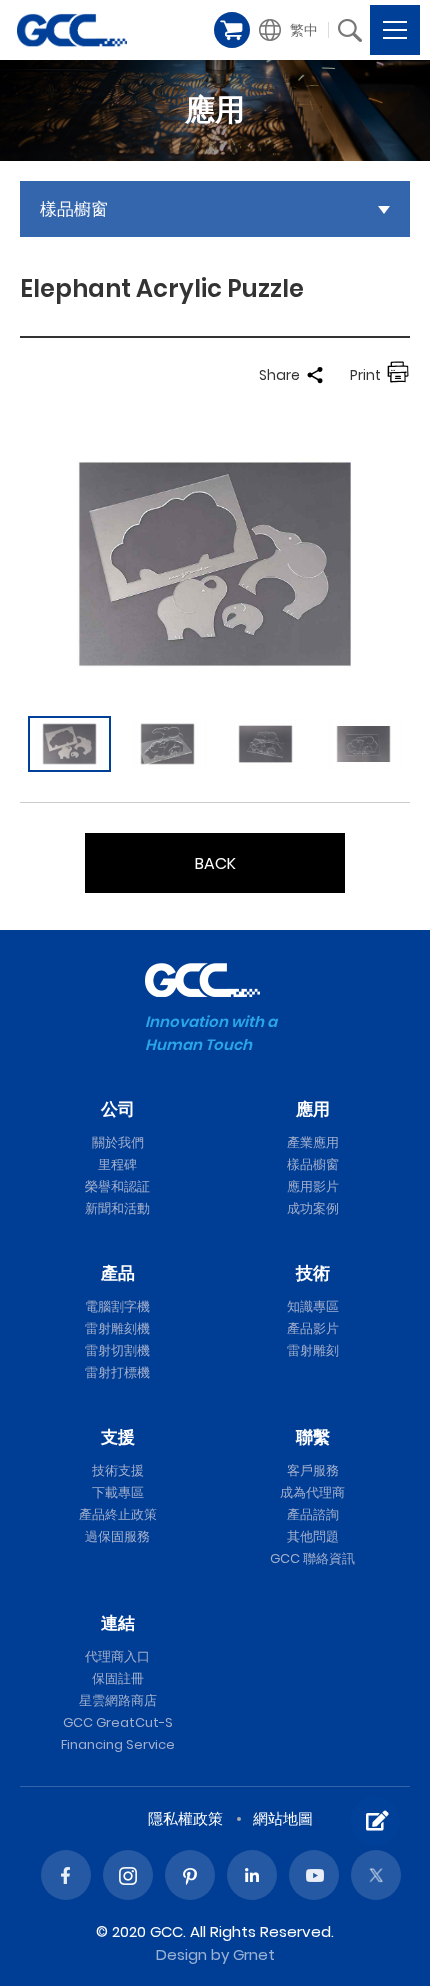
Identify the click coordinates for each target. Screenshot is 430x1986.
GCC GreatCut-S (118, 1722)
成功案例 (313, 1208)
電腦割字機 (117, 1306)
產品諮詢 (313, 1514)
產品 (118, 1273)
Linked (252, 1875)
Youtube (314, 1875)
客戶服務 (313, 1470)
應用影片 (313, 1186)
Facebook (66, 1875)
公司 (118, 1109)
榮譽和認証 (117, 1186)
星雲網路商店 (118, 1700)
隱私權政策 (185, 1818)
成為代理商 (312, 1492)
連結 (118, 1623)
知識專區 (313, 1306)
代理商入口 (117, 1656)
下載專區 (118, 1492)
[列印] (398, 375)
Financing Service (118, 1744)
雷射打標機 (117, 1372)
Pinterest (190, 1875)
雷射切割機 (117, 1350)
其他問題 (313, 1536)
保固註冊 (118, 1678)
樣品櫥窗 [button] (74, 209)
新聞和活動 (117, 1208)
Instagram (128, 1875)
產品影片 (313, 1328)
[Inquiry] (375, 1821)
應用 (313, 1109)
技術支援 (118, 1470)
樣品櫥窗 (313, 1164)
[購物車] (232, 30)
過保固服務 (117, 1536)
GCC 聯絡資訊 (312, 1558)
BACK (215, 863)
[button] (290, 30)
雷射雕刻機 (117, 1328)
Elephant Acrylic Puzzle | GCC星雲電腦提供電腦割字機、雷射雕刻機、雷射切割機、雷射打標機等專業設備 (72, 30)
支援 (118, 1437)
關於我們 (118, 1142)
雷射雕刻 (313, 1350)
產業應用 (313, 1142)
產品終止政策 (118, 1514)
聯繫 (313, 1437)
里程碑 (117, 1164)
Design (181, 1954)
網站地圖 (283, 1818)
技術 (313, 1273)
